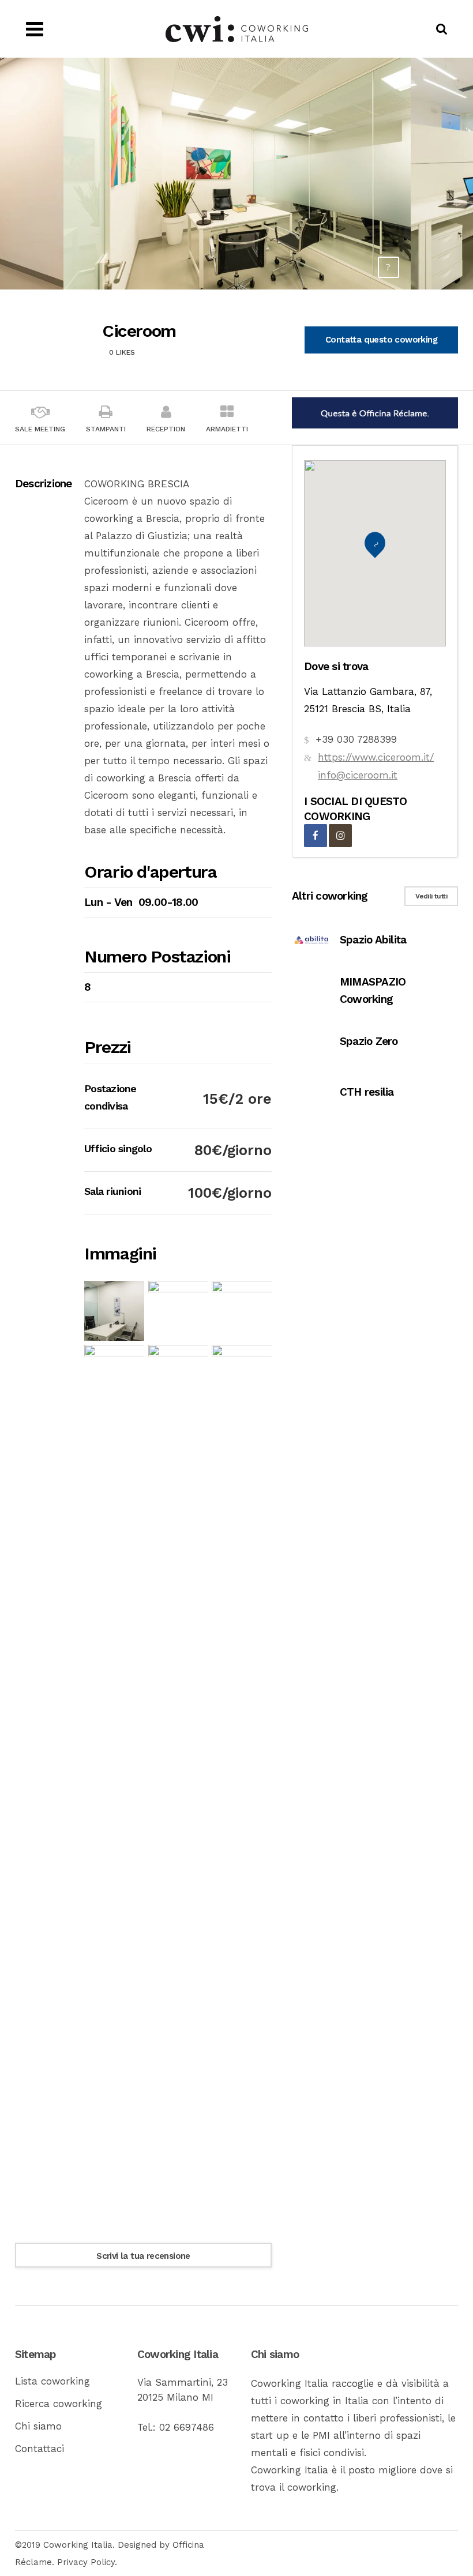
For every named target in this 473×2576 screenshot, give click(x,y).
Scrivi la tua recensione (143, 2256)
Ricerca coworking (59, 2404)
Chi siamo (38, 2426)
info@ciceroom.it (358, 775)
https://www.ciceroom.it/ (376, 757)
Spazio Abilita (373, 940)
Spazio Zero (369, 1041)
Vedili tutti (431, 896)
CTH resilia (367, 1092)
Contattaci (40, 2449)
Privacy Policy (86, 2562)
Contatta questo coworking (381, 340)
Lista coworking (52, 2381)
